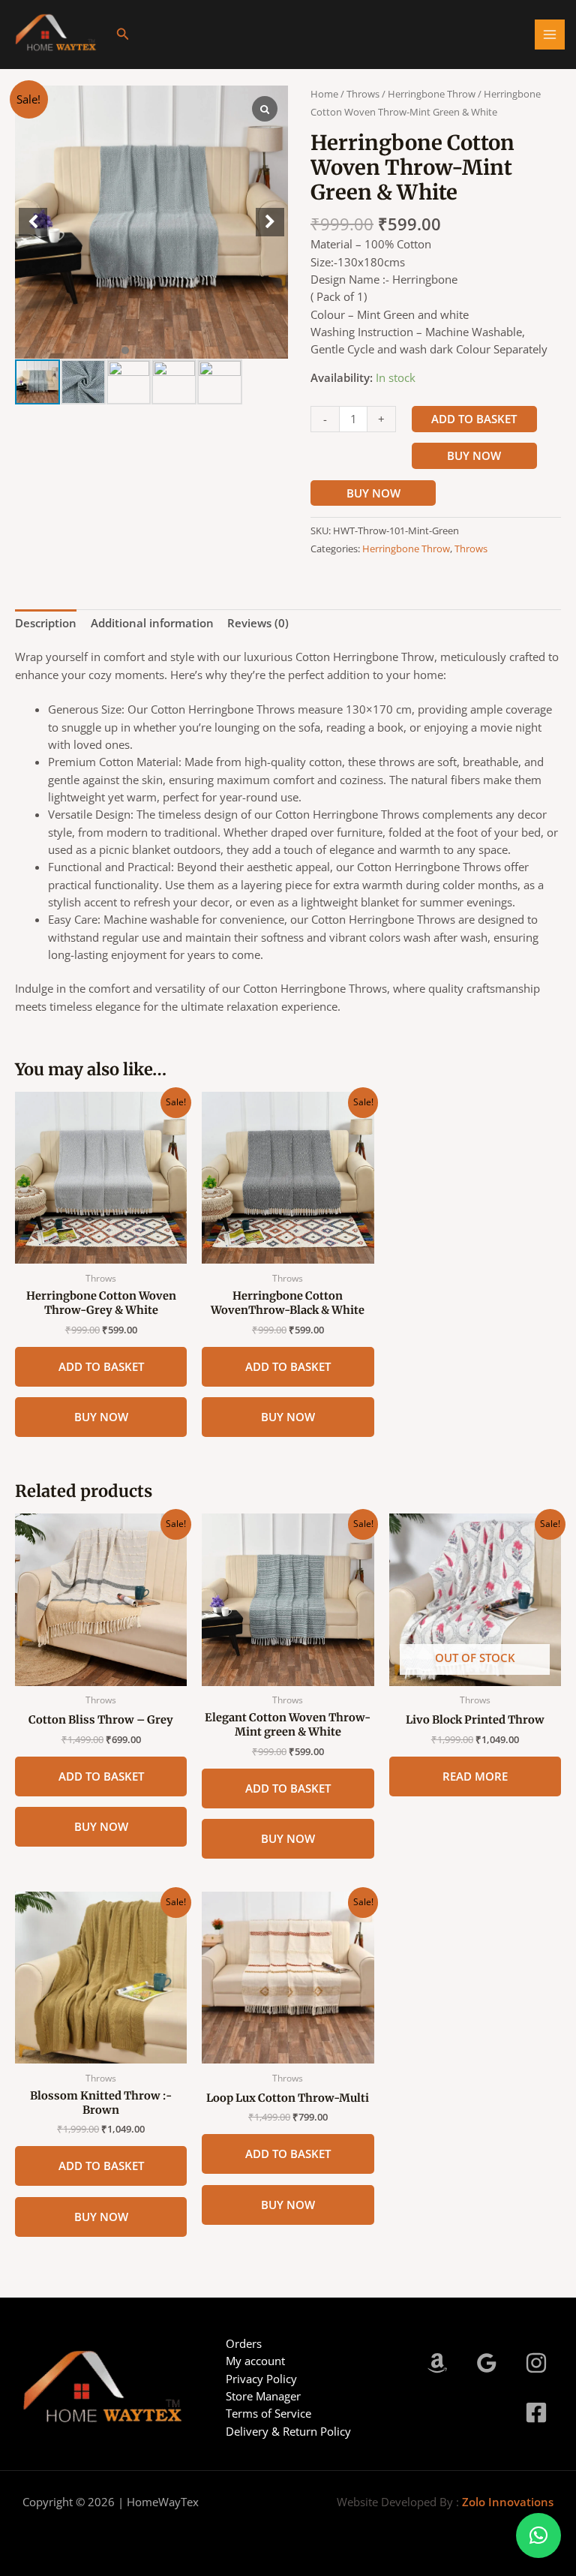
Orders (244, 2343)
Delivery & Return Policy (288, 2431)
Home (324, 94)
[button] (123, 35)
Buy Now (474, 455)
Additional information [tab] (152, 623)
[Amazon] (437, 2363)
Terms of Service (268, 2413)
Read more (475, 1776)
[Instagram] (536, 2363)
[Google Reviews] (487, 2363)
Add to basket (474, 419)
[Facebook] (536, 2412)
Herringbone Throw (432, 94)
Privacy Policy (261, 2379)
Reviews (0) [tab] (258, 623)
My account (255, 2361)
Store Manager (263, 2396)
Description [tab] (46, 623)
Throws (363, 94)
